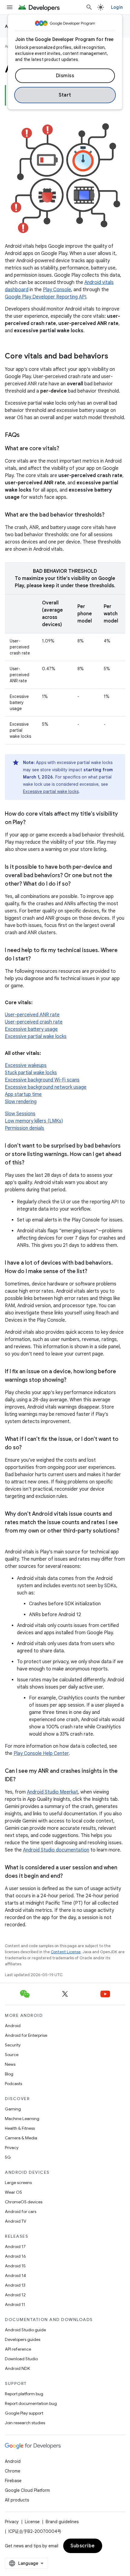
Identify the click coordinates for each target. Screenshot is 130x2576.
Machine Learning (22, 2119)
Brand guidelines (62, 2522)
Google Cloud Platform (27, 2490)
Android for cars (21, 2211)
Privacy (12, 2148)
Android (13, 2026)
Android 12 (15, 2295)
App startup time (23, 1094)
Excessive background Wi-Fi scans (42, 1080)
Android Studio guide (25, 2330)
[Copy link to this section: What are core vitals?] (65, 449)
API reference (18, 2349)
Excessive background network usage (46, 1087)
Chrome (13, 2471)
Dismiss (65, 76)
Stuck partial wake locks (31, 1073)
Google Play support (24, 2413)
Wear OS (13, 2192)
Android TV (16, 2221)
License (32, 2522)
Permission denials (24, 1128)
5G (8, 2157)
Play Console (57, 290)
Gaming (13, 2109)
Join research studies (25, 2423)
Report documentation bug (31, 2403)
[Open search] (89, 7)
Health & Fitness (20, 2128)
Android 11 (15, 2304)
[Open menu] (10, 7)
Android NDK (17, 2368)
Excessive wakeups (26, 1065)
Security (13, 2045)
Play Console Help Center (41, 1753)
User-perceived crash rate (34, 1022)
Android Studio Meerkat (52, 1792)
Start (65, 95)
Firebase (13, 2481)
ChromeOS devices (24, 2202)
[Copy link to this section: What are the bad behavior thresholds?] (111, 515)
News (10, 2064)
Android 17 (15, 2246)
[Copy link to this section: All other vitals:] (47, 1053)
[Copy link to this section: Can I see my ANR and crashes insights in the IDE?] (22, 1780)
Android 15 (15, 2266)
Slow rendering (21, 1102)
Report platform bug (24, 2394)
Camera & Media (21, 2138)
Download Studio (21, 2359)
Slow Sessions (20, 1114)
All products (17, 2500)
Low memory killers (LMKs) (34, 1121)
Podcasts (13, 2084)
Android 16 (15, 2256)
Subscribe (83, 2546)
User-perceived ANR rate (32, 1015)
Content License (66, 1952)
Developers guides (23, 2339)
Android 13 (15, 2285)
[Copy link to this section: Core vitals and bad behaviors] (114, 357)
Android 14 (15, 2275)
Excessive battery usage (31, 1029)
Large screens (18, 2183)
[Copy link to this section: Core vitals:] (39, 1003)
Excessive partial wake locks (51, 791)
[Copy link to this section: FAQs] (26, 435)
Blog (9, 2074)
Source (12, 2055)
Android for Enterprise (26, 2035)
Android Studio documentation (56, 1850)
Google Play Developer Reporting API (45, 297)
